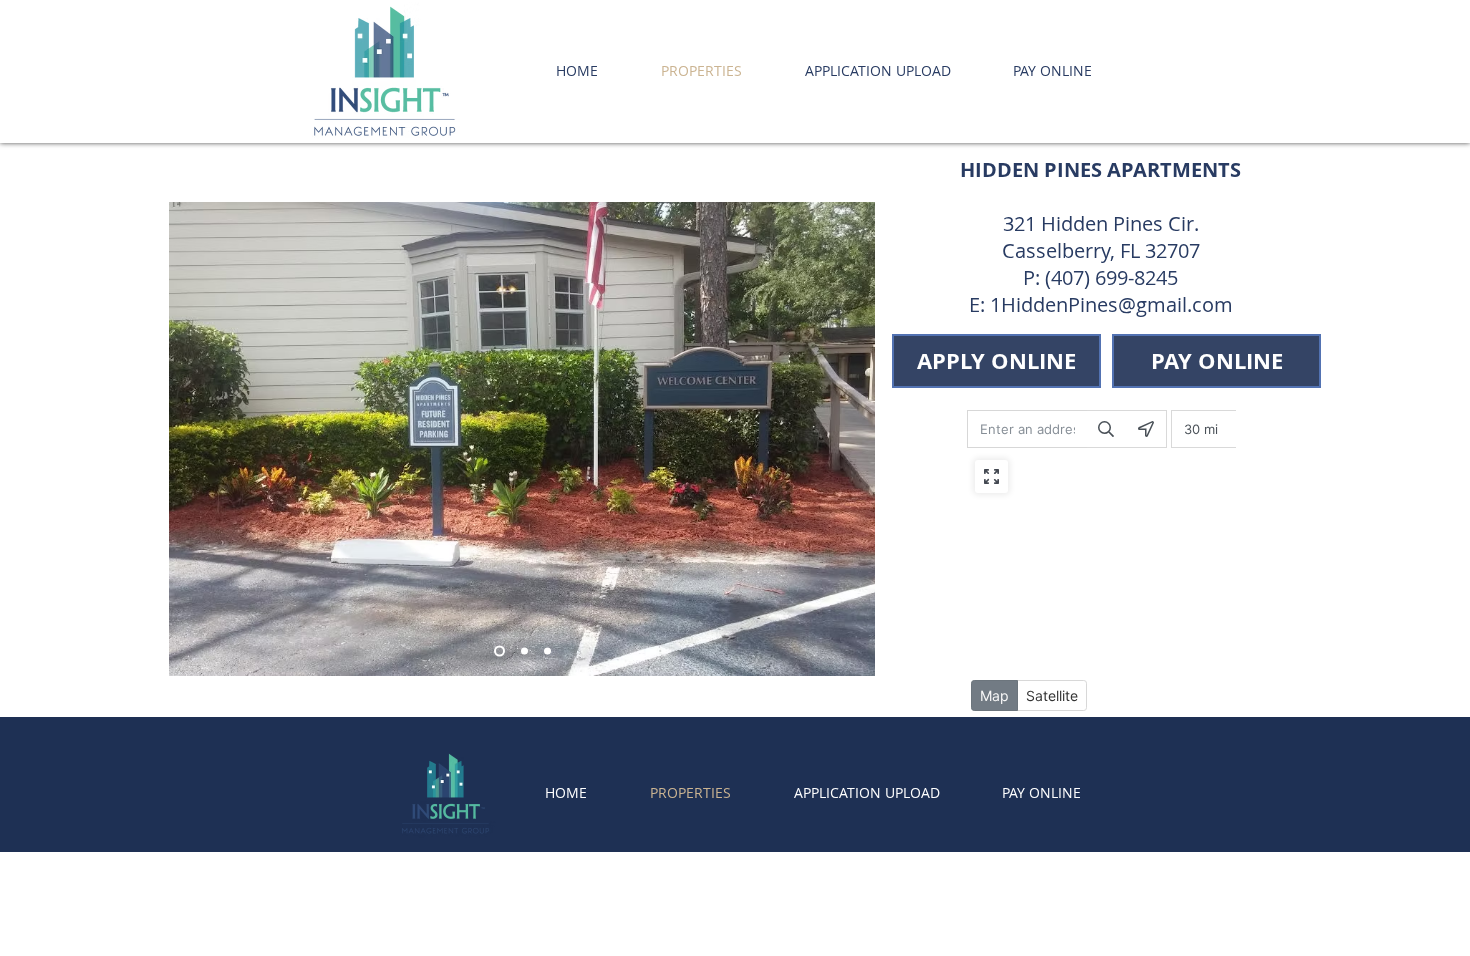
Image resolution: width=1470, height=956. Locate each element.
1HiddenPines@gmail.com (1111, 304)
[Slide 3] (499, 651)
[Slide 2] (524, 651)
